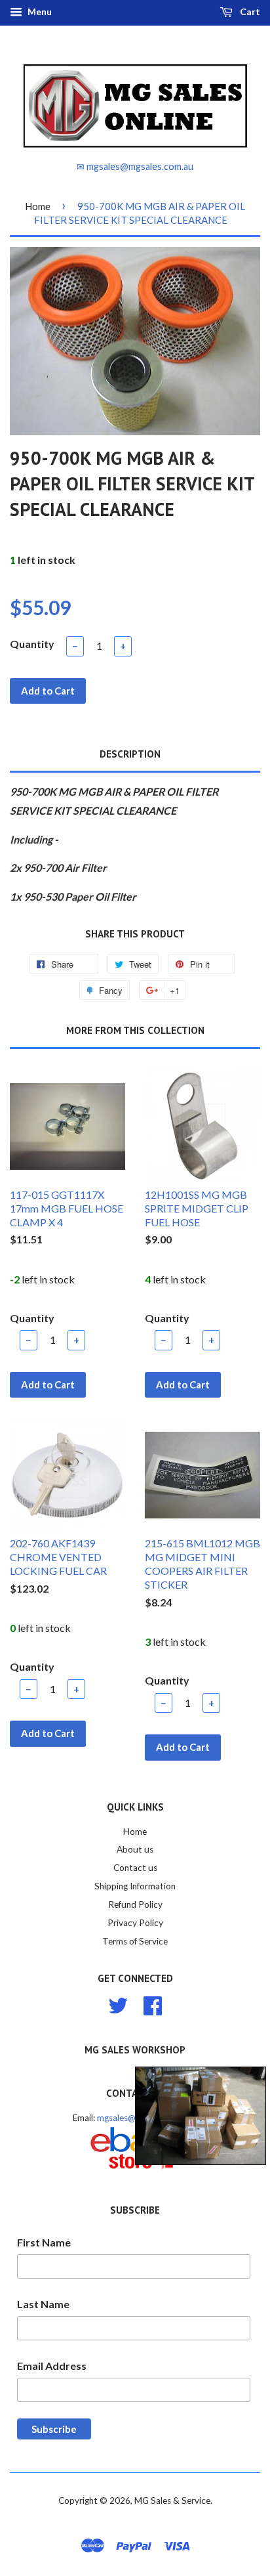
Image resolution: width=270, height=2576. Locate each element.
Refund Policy (135, 1904)
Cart (249, 11)
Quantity (32, 644)
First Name (44, 2242)
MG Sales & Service (172, 2501)
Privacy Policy (135, 1923)
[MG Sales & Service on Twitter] (118, 2004)
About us (135, 1849)
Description (130, 754)
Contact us (135, 1868)
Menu (39, 11)
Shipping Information (135, 1886)
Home (38, 206)
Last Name (43, 2304)
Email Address (52, 2366)
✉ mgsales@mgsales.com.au (135, 166)
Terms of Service (135, 1941)
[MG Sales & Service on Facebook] (153, 2004)
